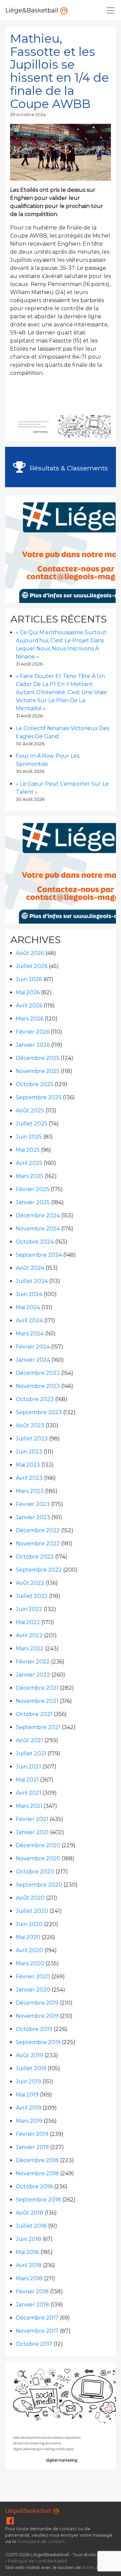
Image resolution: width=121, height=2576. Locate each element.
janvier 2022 (33, 1675)
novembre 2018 (37, 2173)
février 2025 (33, 1189)
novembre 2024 (38, 1229)
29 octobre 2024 (28, 115)
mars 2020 (30, 1963)
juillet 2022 (32, 1596)
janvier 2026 (33, 1045)
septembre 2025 (39, 1097)
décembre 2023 (38, 1373)
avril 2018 (29, 2265)
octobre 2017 (34, 2344)
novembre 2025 (38, 1071)
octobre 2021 (34, 1714)
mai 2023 (28, 1465)
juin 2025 (29, 1137)
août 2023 (30, 1425)
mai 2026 (28, 992)
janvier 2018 (32, 2305)
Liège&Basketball (33, 10)
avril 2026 (29, 1006)
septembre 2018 (38, 2200)
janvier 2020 (33, 1990)
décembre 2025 (38, 1058)
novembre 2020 (38, 1858)
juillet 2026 (32, 966)
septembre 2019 (38, 2042)
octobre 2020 (35, 1872)
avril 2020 (29, 1950)
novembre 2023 (38, 1386)
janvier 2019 (32, 2147)
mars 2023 (30, 1491)
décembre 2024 (38, 1215)
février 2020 (33, 1977)
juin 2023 (29, 1452)
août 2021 (29, 1740)
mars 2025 (30, 1176)
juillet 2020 (32, 1911)
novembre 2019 (37, 2016)
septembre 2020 (39, 1885)
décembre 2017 (37, 2318)
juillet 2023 (32, 1439)
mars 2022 (30, 1649)
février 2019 (32, 2134)
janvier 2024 (33, 1360)
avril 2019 (29, 2108)
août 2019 (29, 2055)
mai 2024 (28, 1307)
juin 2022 (29, 1609)
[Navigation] (111, 10)
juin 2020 (29, 1924)
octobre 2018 (34, 2187)
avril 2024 (29, 1320)
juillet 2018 (31, 2226)
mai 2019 (27, 2095)
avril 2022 (29, 1635)
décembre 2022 (38, 1530)
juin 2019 (28, 2082)
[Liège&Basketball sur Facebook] (10, 2522)
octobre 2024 (35, 1242)
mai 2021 (27, 1780)
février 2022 (33, 1662)
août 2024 (30, 1268)
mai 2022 (28, 1622)
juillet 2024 (32, 1281)
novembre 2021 (37, 1701)
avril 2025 (29, 1163)
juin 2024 (29, 1294)
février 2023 (33, 1504)
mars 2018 (29, 2278)
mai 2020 (28, 1937)
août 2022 (30, 1583)
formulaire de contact (41, 2542)
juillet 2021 (31, 1754)
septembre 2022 (39, 1570)
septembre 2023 (39, 1412)
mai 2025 (28, 1150)
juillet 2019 (31, 2068)
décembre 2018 (37, 2160)
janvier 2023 (33, 1517)
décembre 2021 (37, 1688)
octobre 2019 (34, 2029)
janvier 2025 (33, 1202)
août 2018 (30, 2213)
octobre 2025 (35, 1084)
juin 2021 (28, 1767)
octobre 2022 (35, 1557)
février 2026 (33, 1032)
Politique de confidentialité (37, 2561)
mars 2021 (29, 1806)
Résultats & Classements (68, 468)
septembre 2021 (38, 1727)
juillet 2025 (32, 1124)
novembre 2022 (38, 1544)
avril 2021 (29, 1793)
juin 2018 (29, 2239)
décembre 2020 (38, 1845)
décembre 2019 (37, 2003)
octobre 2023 (35, 1399)
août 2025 (30, 1111)
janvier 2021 (32, 1832)
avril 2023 (29, 1478)
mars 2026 (30, 1019)
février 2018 (32, 2292)
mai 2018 (27, 2252)
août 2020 (30, 1898)
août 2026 (30, 953)
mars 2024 (30, 1334)
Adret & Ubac (96, 2567)
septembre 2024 (39, 1255)
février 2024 (33, 1347)
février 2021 (32, 1819)
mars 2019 (29, 2121)
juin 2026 (29, 979)
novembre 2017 (37, 2331)
